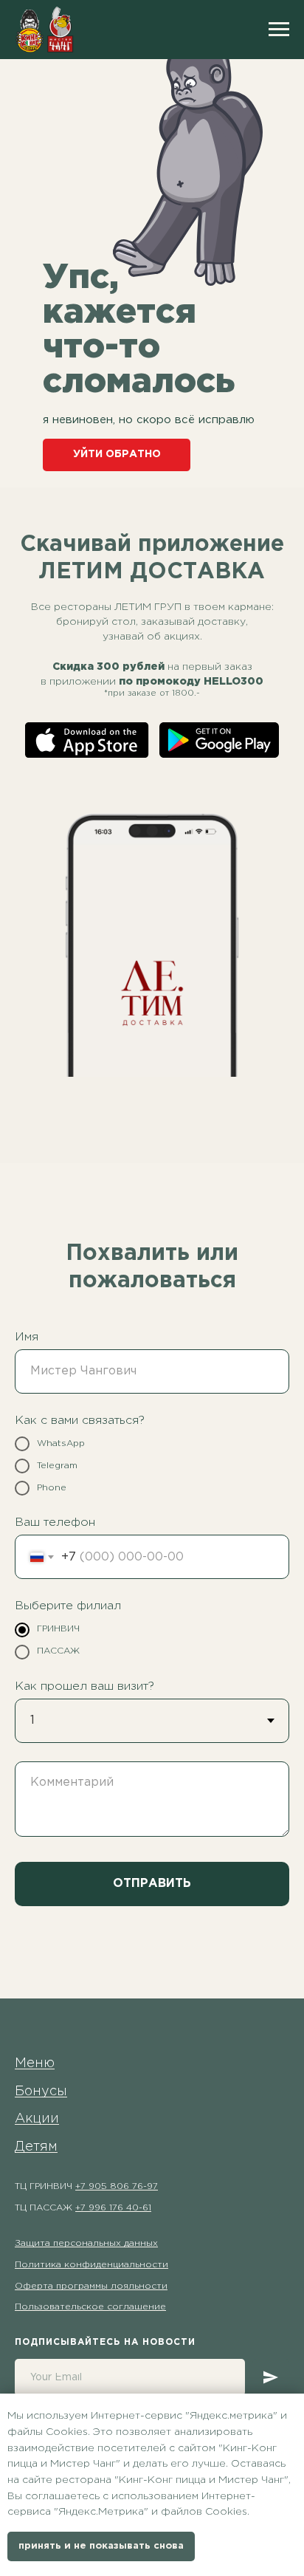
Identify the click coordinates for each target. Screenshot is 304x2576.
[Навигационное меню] (279, 30)
